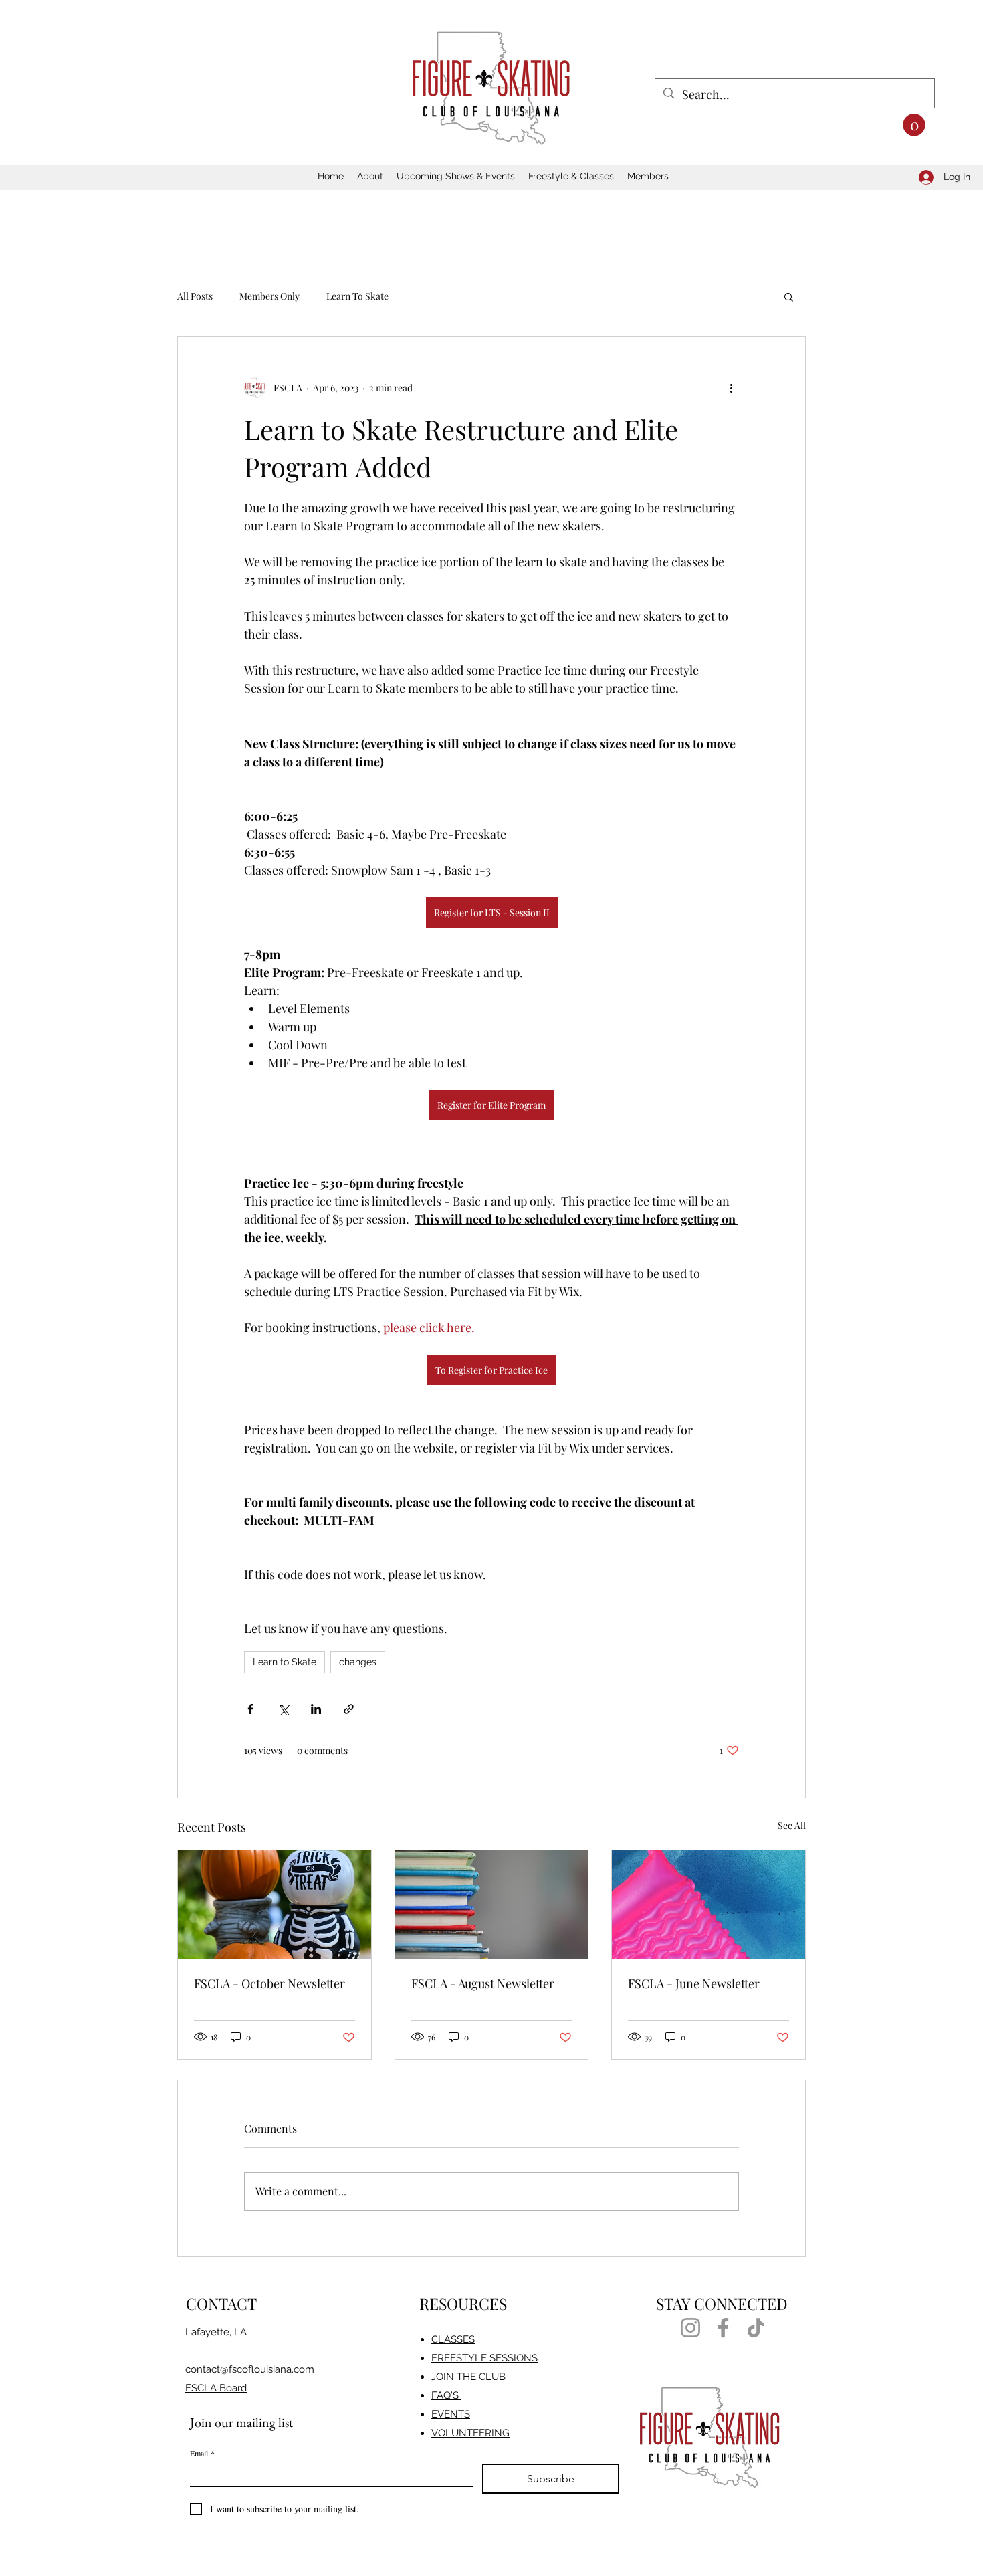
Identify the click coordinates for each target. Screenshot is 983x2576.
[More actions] (731, 388)
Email (202, 2453)
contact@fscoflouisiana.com (250, 2369)
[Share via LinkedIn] (316, 1709)
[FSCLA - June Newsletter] (708, 1905)
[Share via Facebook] (250, 1709)
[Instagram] (690, 2328)
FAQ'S (446, 2395)
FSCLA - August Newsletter (483, 1983)
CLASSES (453, 2339)
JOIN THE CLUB (468, 2377)
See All (792, 1825)
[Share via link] (349, 1709)
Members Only (269, 296)
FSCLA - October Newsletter (269, 1983)
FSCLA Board (216, 2388)
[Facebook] (723, 2328)
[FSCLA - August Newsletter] (492, 1905)
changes (358, 1662)
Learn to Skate (285, 1662)
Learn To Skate (357, 296)
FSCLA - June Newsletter (694, 1983)
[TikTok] (756, 2328)
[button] (914, 125)
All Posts (195, 296)
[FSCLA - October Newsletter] (275, 1905)
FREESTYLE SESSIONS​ (484, 2358)
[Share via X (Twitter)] (283, 1709)
